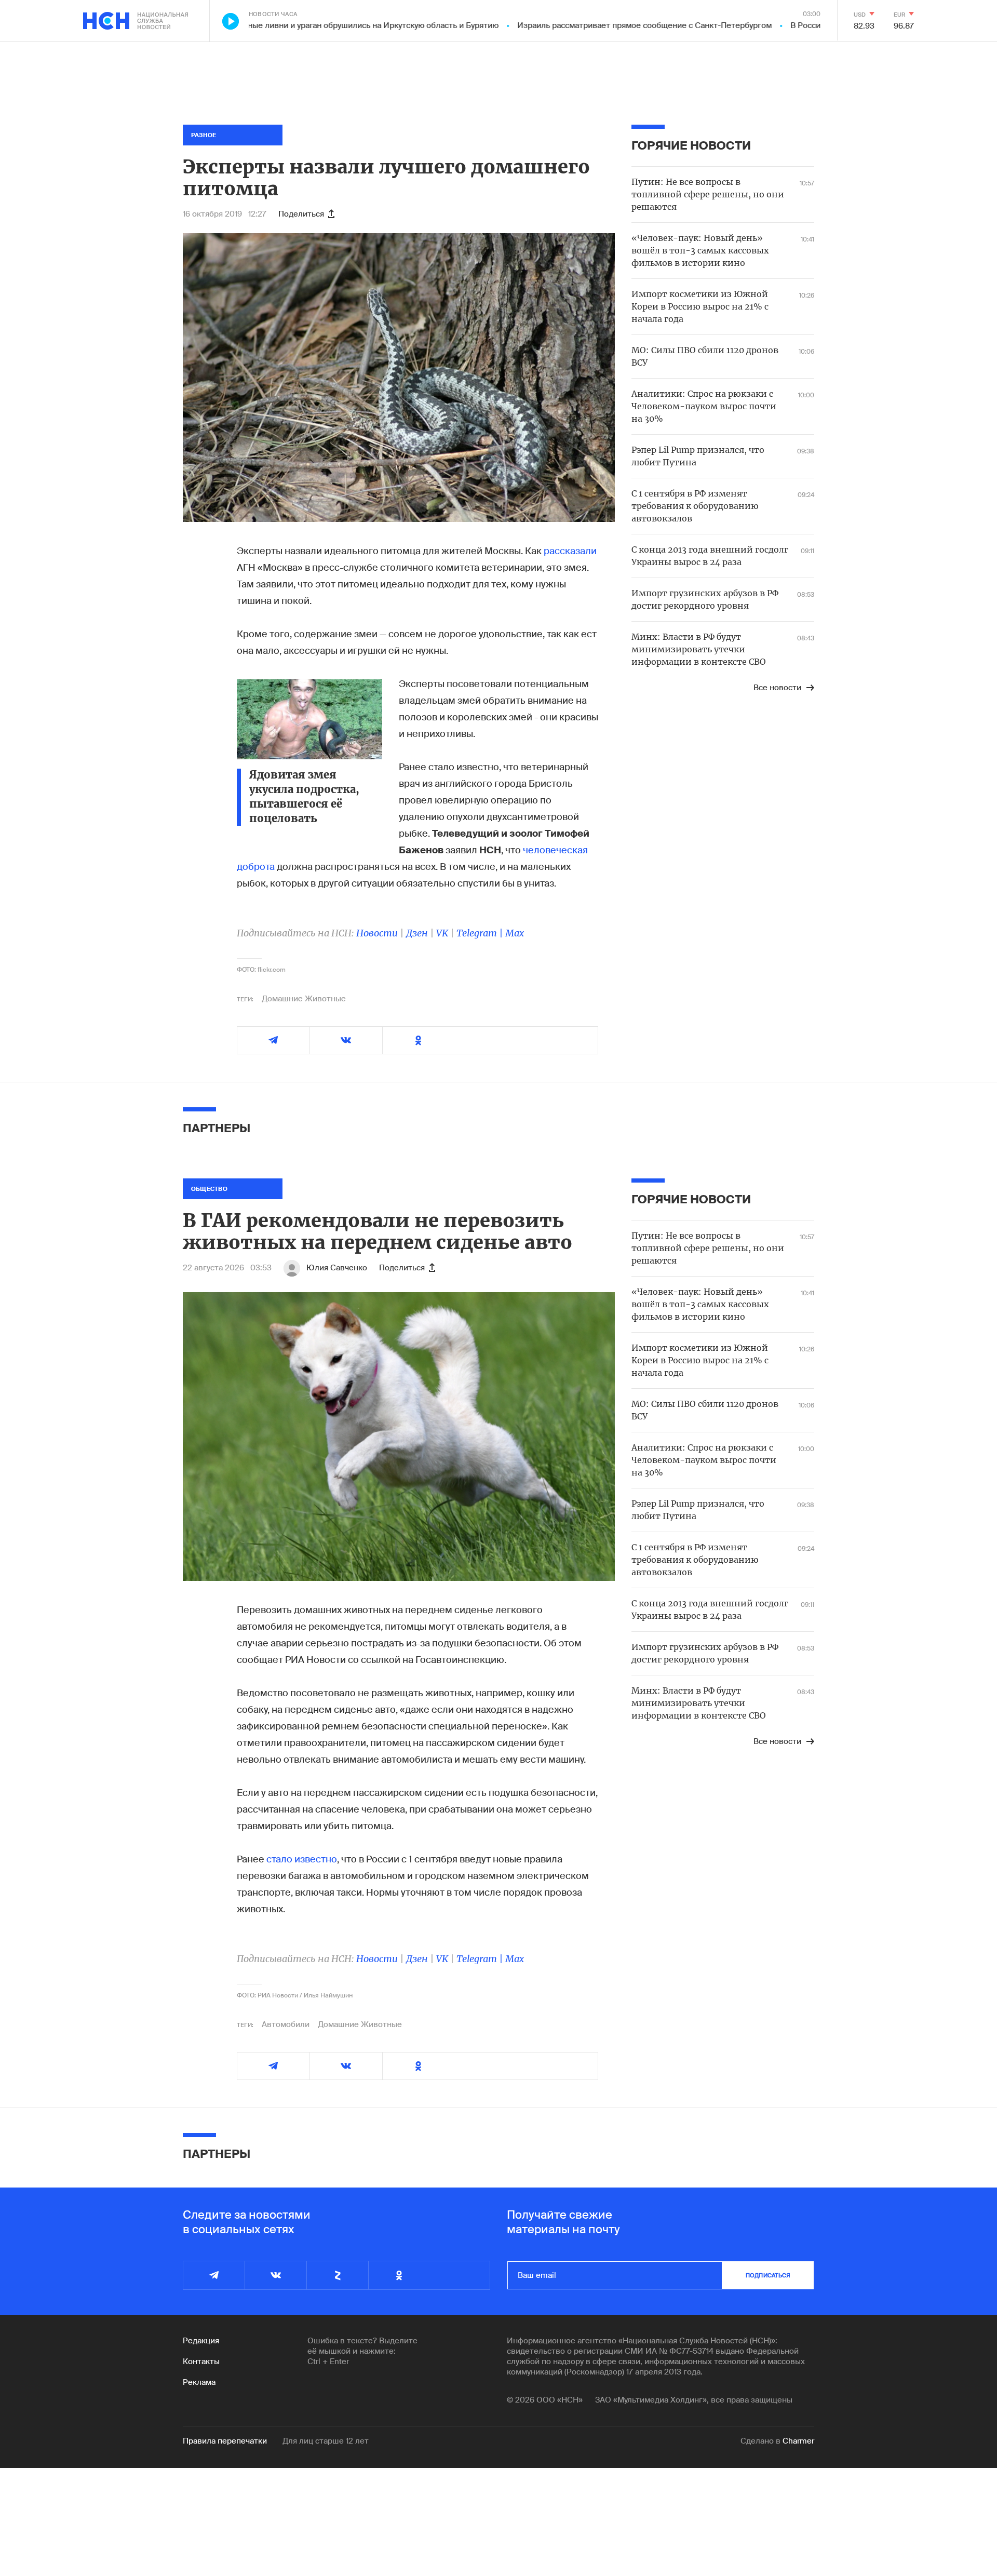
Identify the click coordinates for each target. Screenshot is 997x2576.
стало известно (302, 1859)
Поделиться (301, 214)
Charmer (798, 2441)
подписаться (768, 2275)
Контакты (201, 2362)
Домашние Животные (304, 999)
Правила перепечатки (225, 2441)
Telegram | (481, 933)
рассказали (570, 551)
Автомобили (286, 2024)
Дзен (417, 933)
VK (442, 933)
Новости (377, 933)
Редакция (201, 2341)
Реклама (199, 2382)
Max (515, 933)
